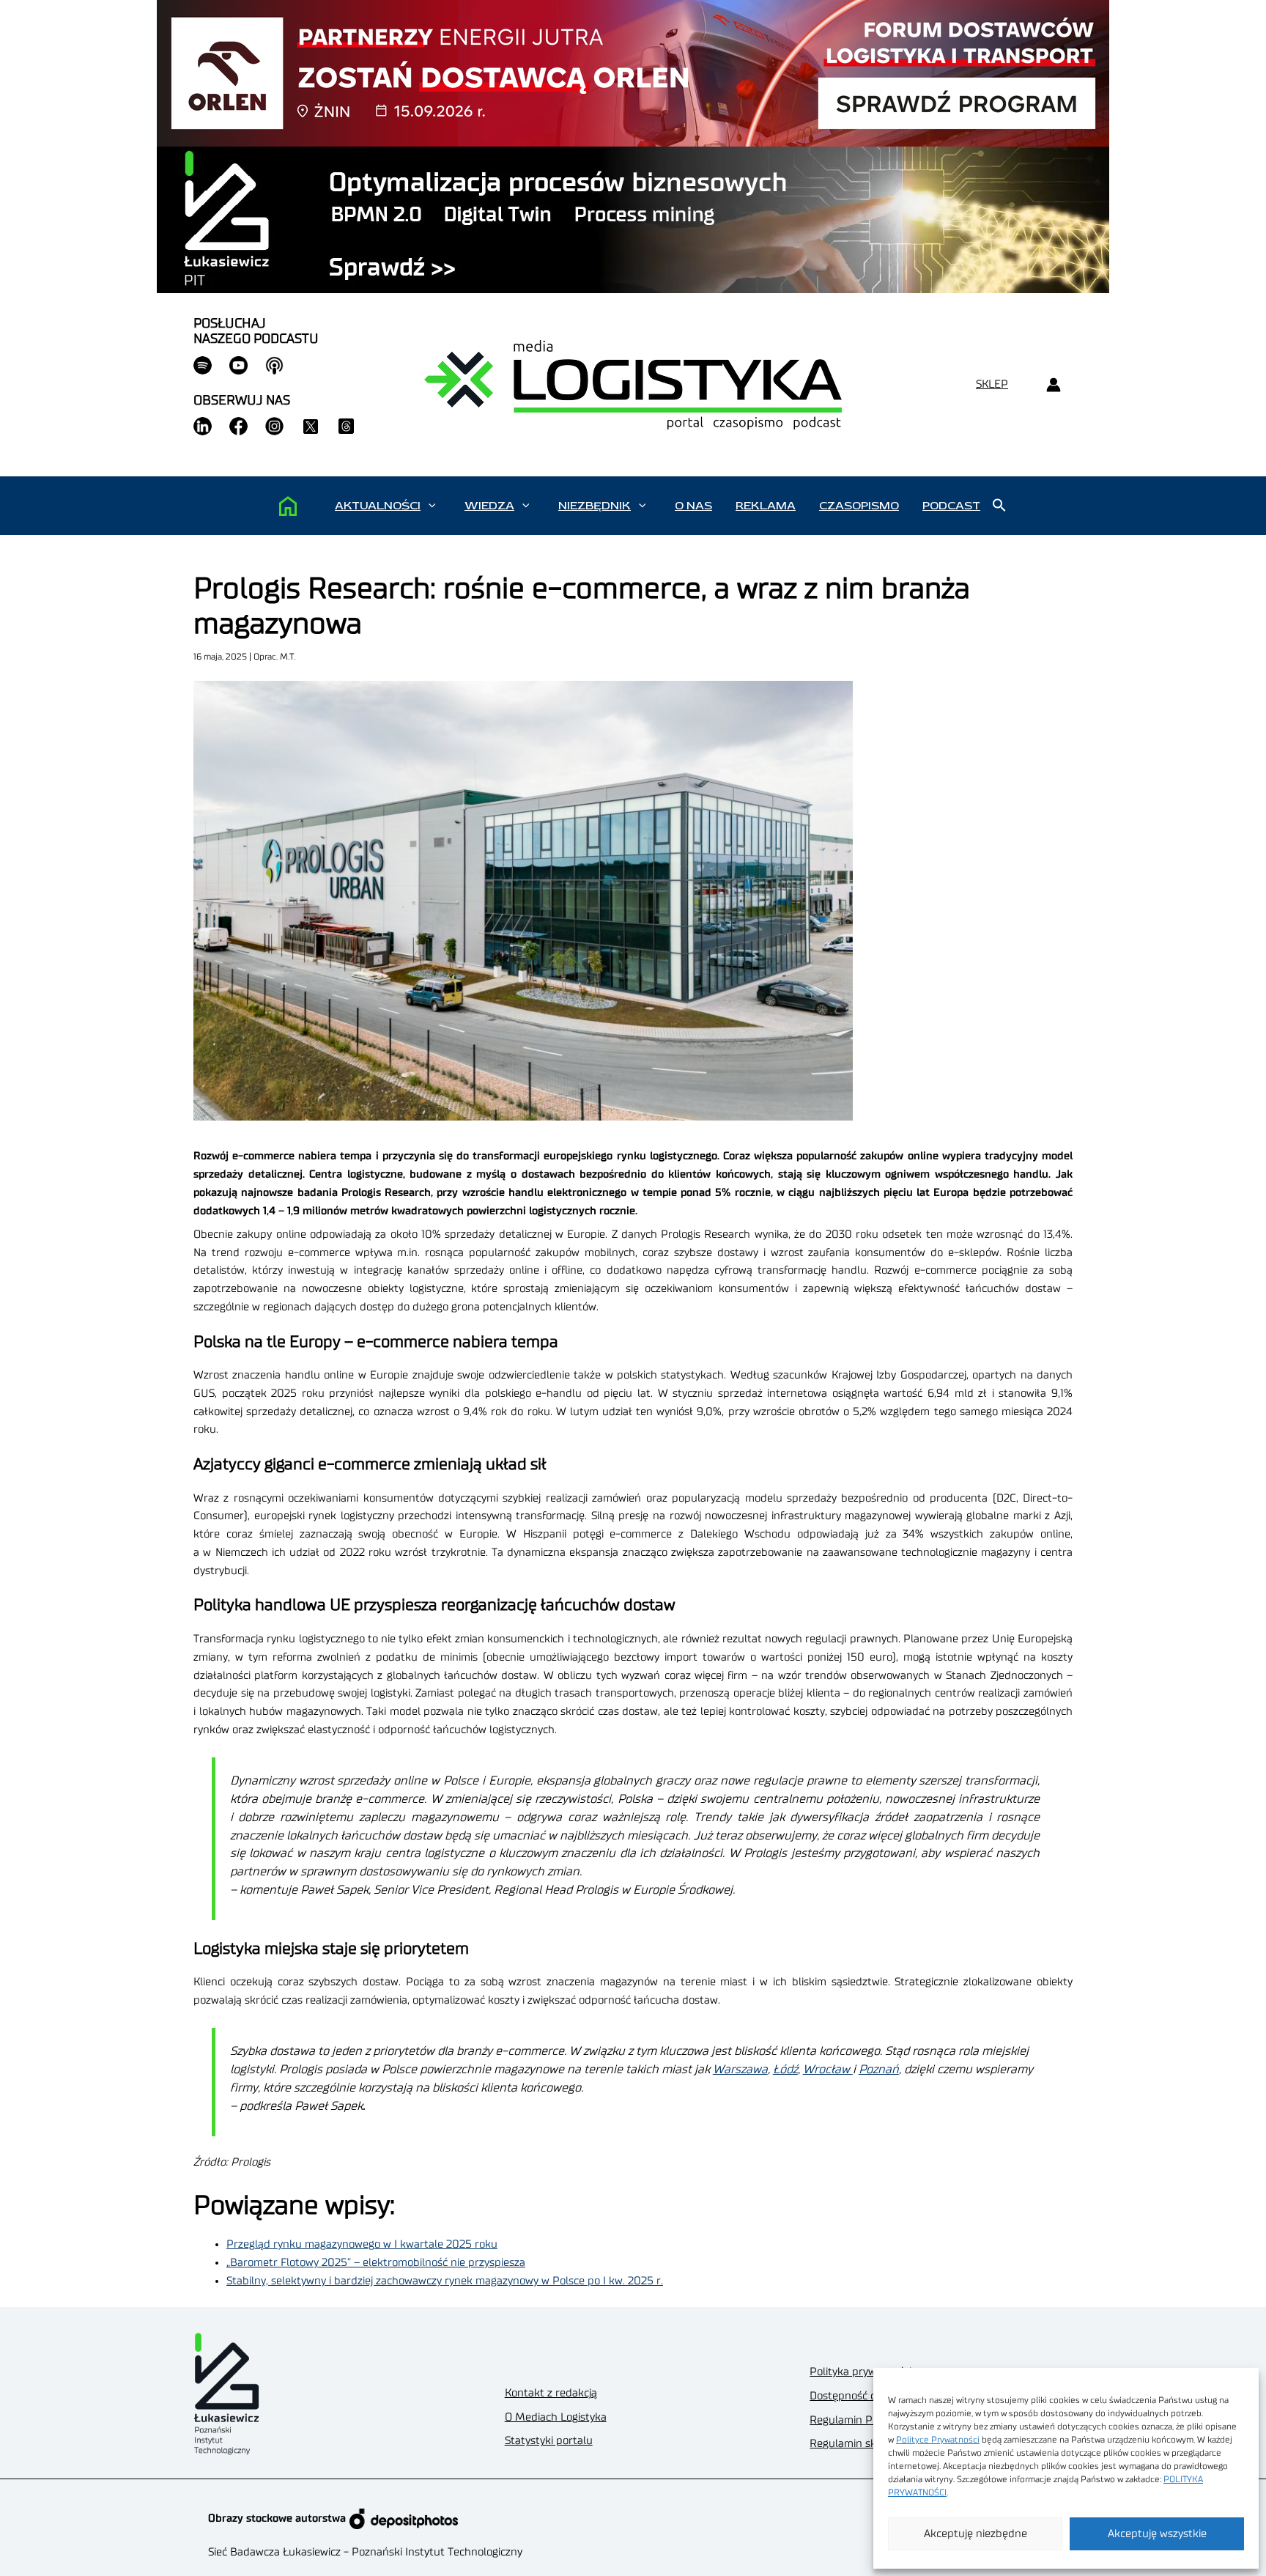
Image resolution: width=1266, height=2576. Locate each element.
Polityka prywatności (860, 2372)
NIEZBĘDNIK (595, 506)
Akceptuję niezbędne (976, 2534)
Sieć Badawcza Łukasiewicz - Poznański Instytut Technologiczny (365, 2552)
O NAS (693, 506)
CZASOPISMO (859, 506)
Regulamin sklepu (854, 2444)
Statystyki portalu (549, 2441)
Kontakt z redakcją (551, 2393)
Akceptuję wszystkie (1157, 2534)
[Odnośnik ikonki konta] (1053, 385)
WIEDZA (489, 506)
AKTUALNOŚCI (378, 506)
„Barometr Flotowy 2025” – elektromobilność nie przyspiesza (376, 2263)
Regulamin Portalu (856, 2420)
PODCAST (951, 506)
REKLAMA (766, 506)
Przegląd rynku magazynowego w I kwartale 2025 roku (362, 2244)
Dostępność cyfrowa (859, 2396)
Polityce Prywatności (938, 2440)
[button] (432, 506)
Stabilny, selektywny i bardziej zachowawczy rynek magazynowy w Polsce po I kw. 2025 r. (445, 2281)
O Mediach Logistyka (556, 2417)
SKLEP (992, 384)
